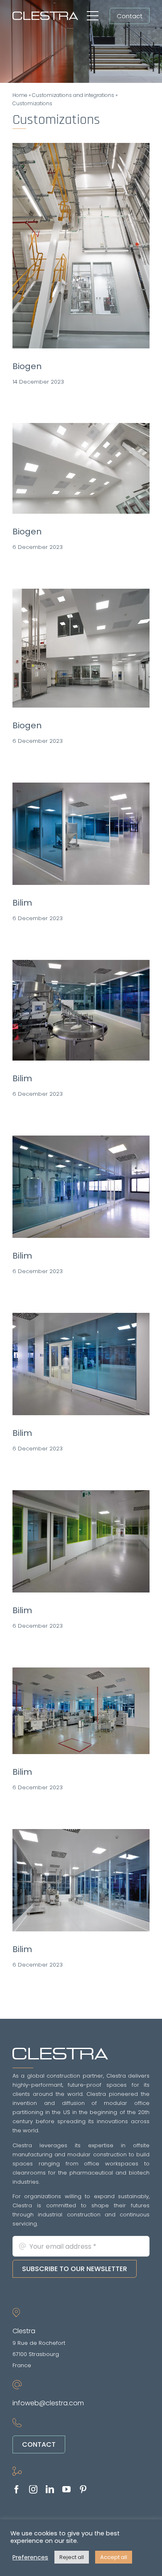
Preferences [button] (30, 2557)
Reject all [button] (72, 2557)
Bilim (22, 903)
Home (20, 95)
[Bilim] (81, 834)
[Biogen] (81, 246)
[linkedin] (50, 2489)
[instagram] (33, 2489)
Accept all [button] (114, 2557)
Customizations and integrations (73, 95)
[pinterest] (83, 2489)
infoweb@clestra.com (48, 2403)
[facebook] (17, 2489)
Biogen (27, 366)
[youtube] (66, 2489)
